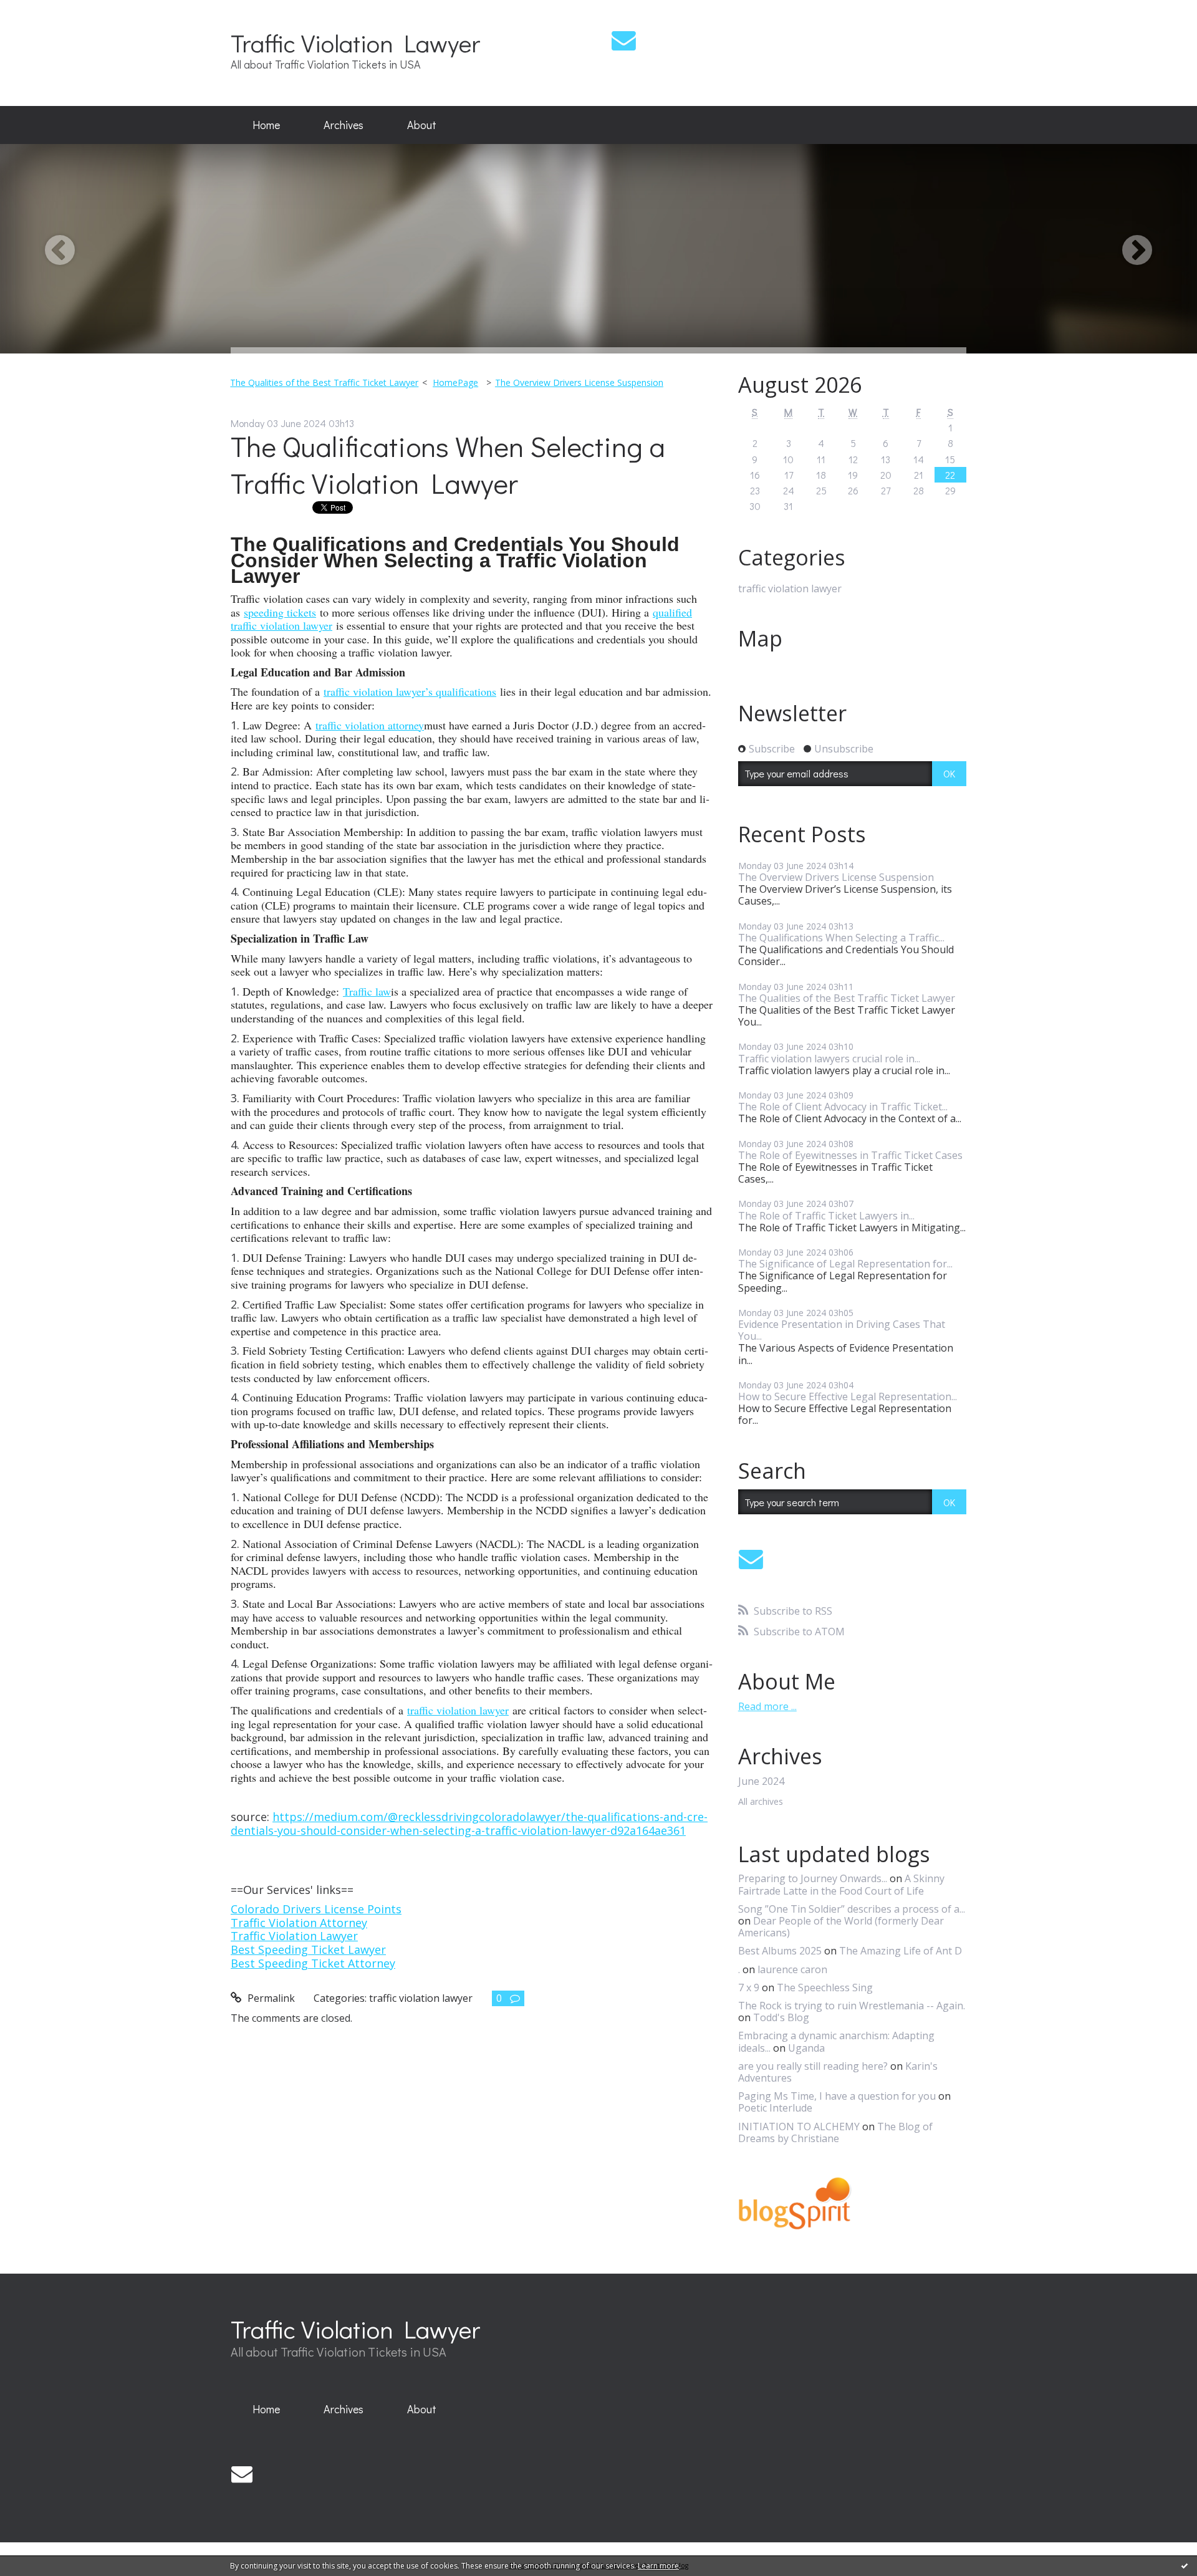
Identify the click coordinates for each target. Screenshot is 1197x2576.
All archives (761, 1802)
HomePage (455, 382)
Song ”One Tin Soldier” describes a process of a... (852, 1909)
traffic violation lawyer (421, 1998)
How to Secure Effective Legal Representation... (848, 1396)
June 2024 (761, 1781)
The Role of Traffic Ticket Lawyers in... (826, 1216)
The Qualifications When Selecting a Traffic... (841, 938)
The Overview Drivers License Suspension (579, 382)
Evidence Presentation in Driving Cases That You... (842, 1330)
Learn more (658, 2566)
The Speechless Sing (825, 1987)
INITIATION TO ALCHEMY (799, 2127)
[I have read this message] (1185, 2565)
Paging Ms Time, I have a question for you (837, 2096)
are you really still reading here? (813, 2066)
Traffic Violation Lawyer (355, 43)
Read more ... (767, 1706)
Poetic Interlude (775, 2108)
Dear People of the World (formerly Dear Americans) (841, 1927)
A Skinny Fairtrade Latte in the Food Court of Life (841, 1884)
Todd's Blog (781, 2017)
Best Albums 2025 (780, 1951)
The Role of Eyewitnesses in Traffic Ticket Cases (850, 1155)
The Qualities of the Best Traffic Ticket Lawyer (324, 382)
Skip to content (42, 11)
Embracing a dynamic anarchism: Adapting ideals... (836, 2041)
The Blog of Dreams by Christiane (835, 2132)
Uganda (806, 2048)
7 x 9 (749, 1987)
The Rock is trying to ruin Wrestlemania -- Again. (852, 2006)
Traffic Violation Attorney (299, 1923)
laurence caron (792, 1969)
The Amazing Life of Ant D (901, 1951)
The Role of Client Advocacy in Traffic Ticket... (843, 1107)
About (422, 125)
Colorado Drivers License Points (316, 1909)
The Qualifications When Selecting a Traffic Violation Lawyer (448, 464)
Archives (344, 125)
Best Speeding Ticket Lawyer (308, 1949)
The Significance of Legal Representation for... (845, 1264)
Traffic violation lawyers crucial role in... (829, 1059)
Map (760, 638)
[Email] (624, 40)
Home (266, 125)
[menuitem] (266, 125)
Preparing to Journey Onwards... (813, 1878)
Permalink (270, 1998)
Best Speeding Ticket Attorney (313, 1963)
